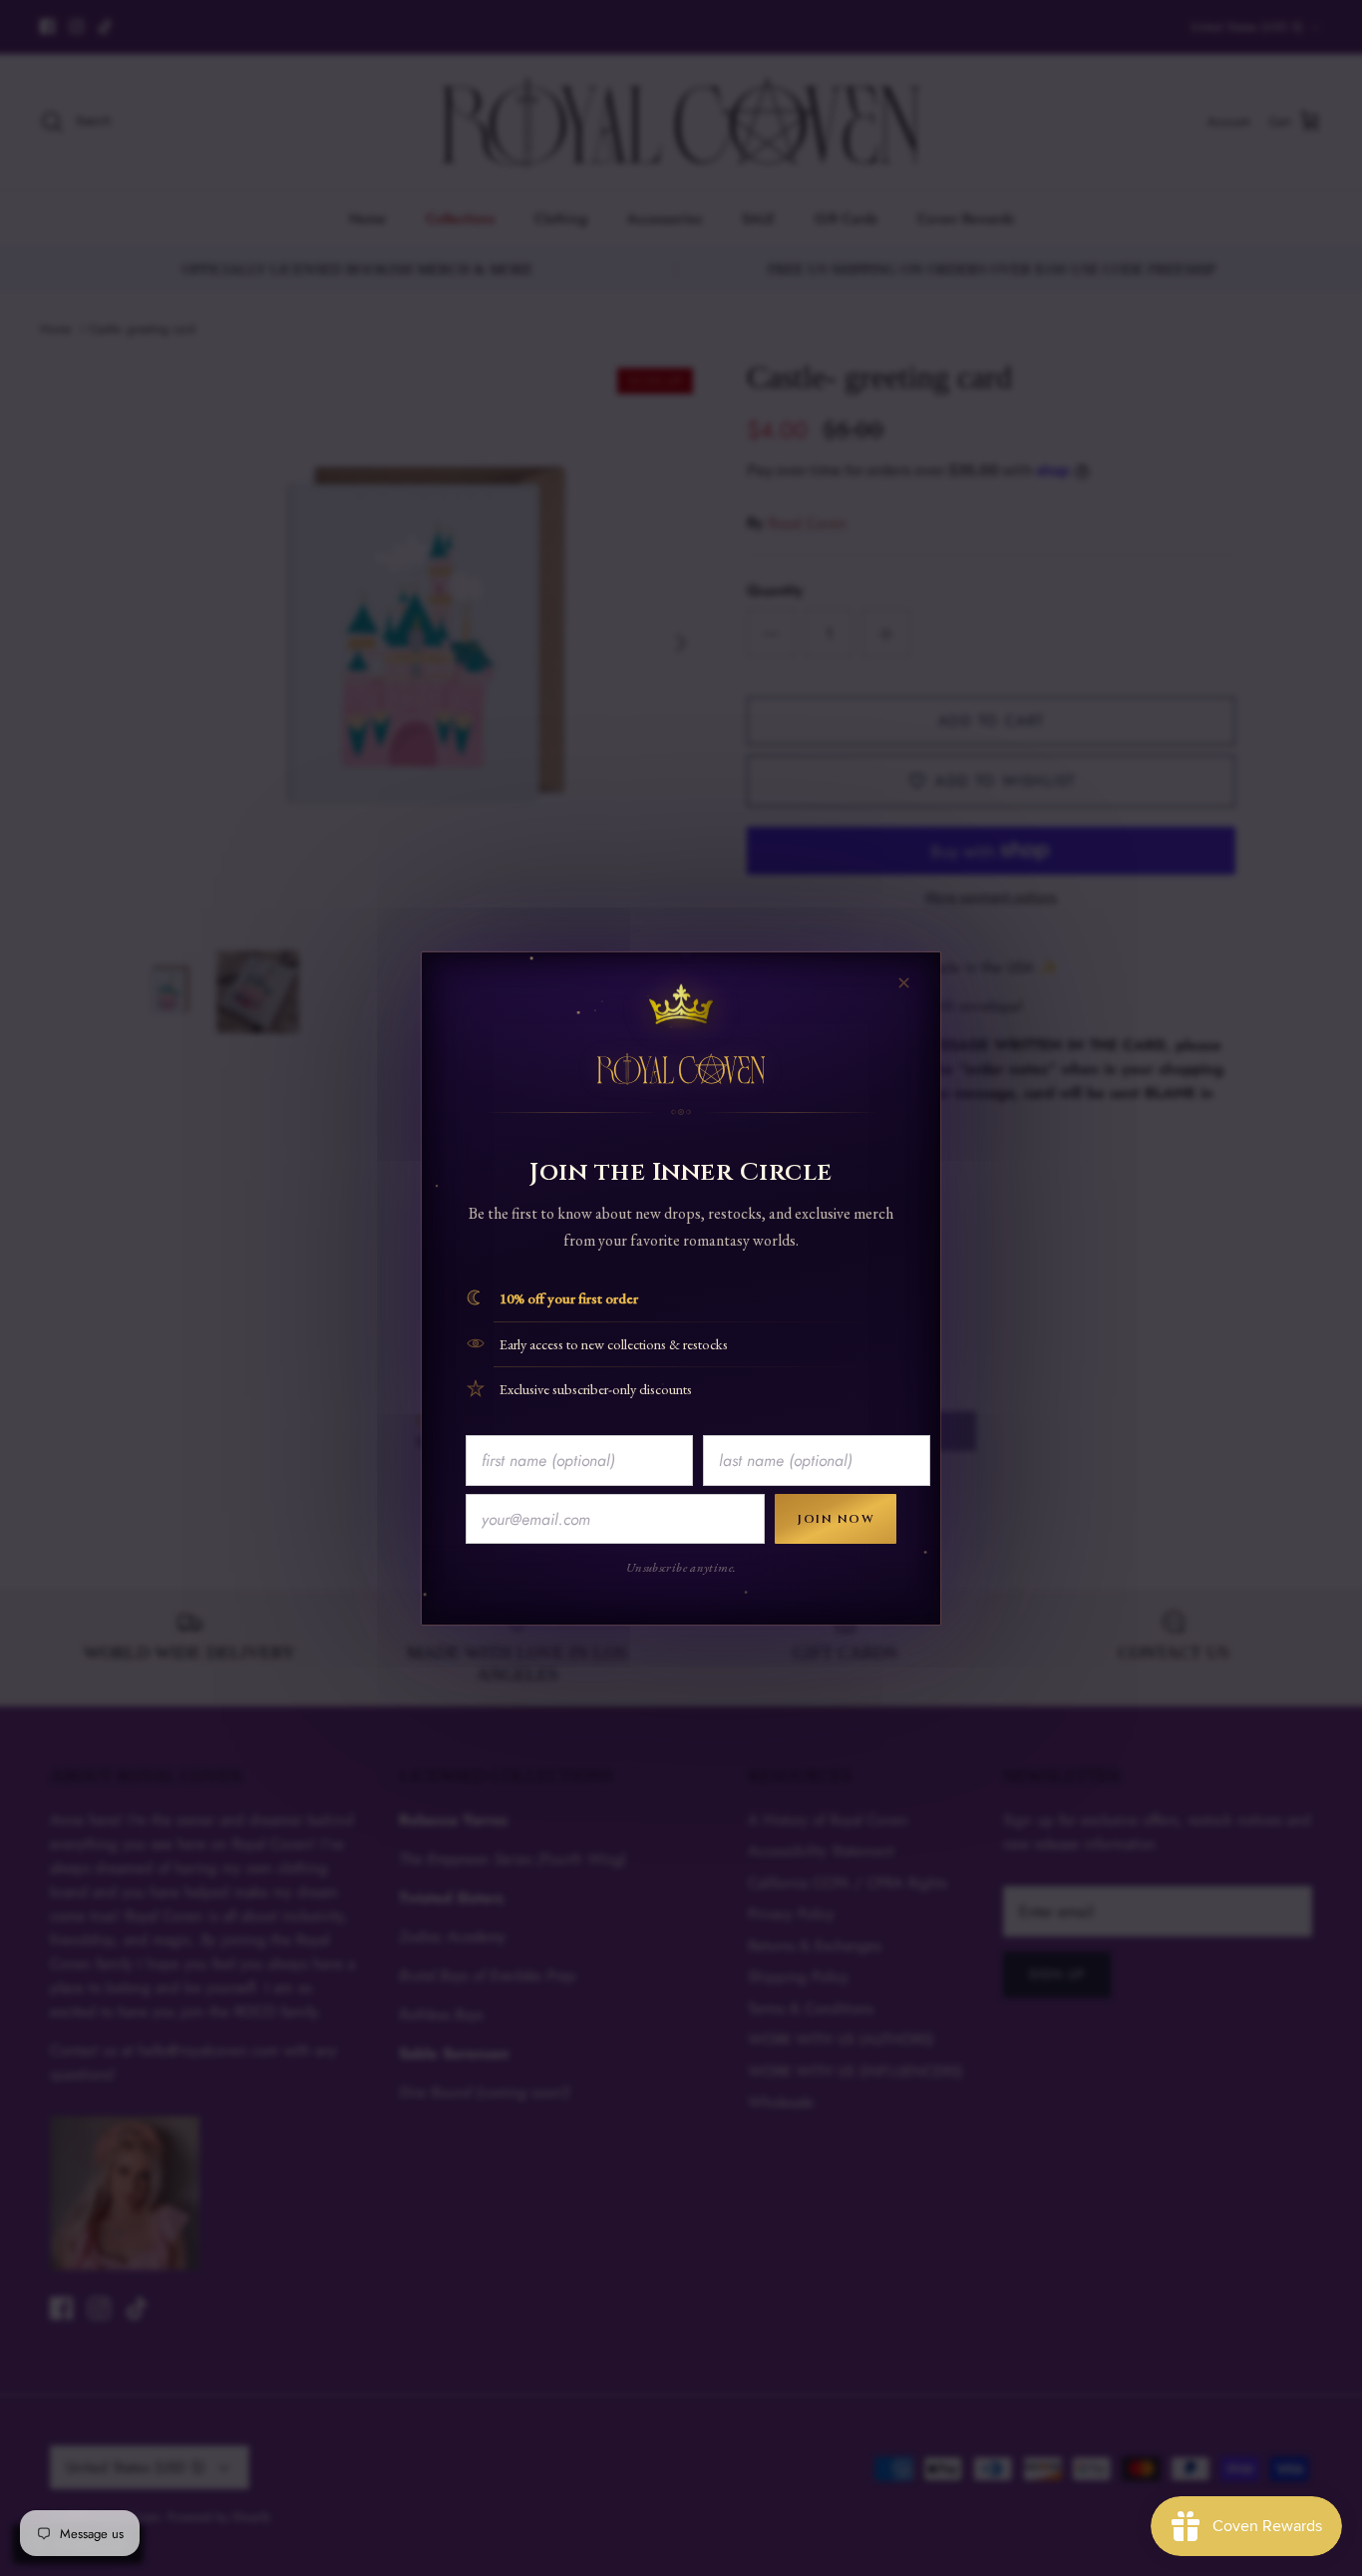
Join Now (836, 1519)
